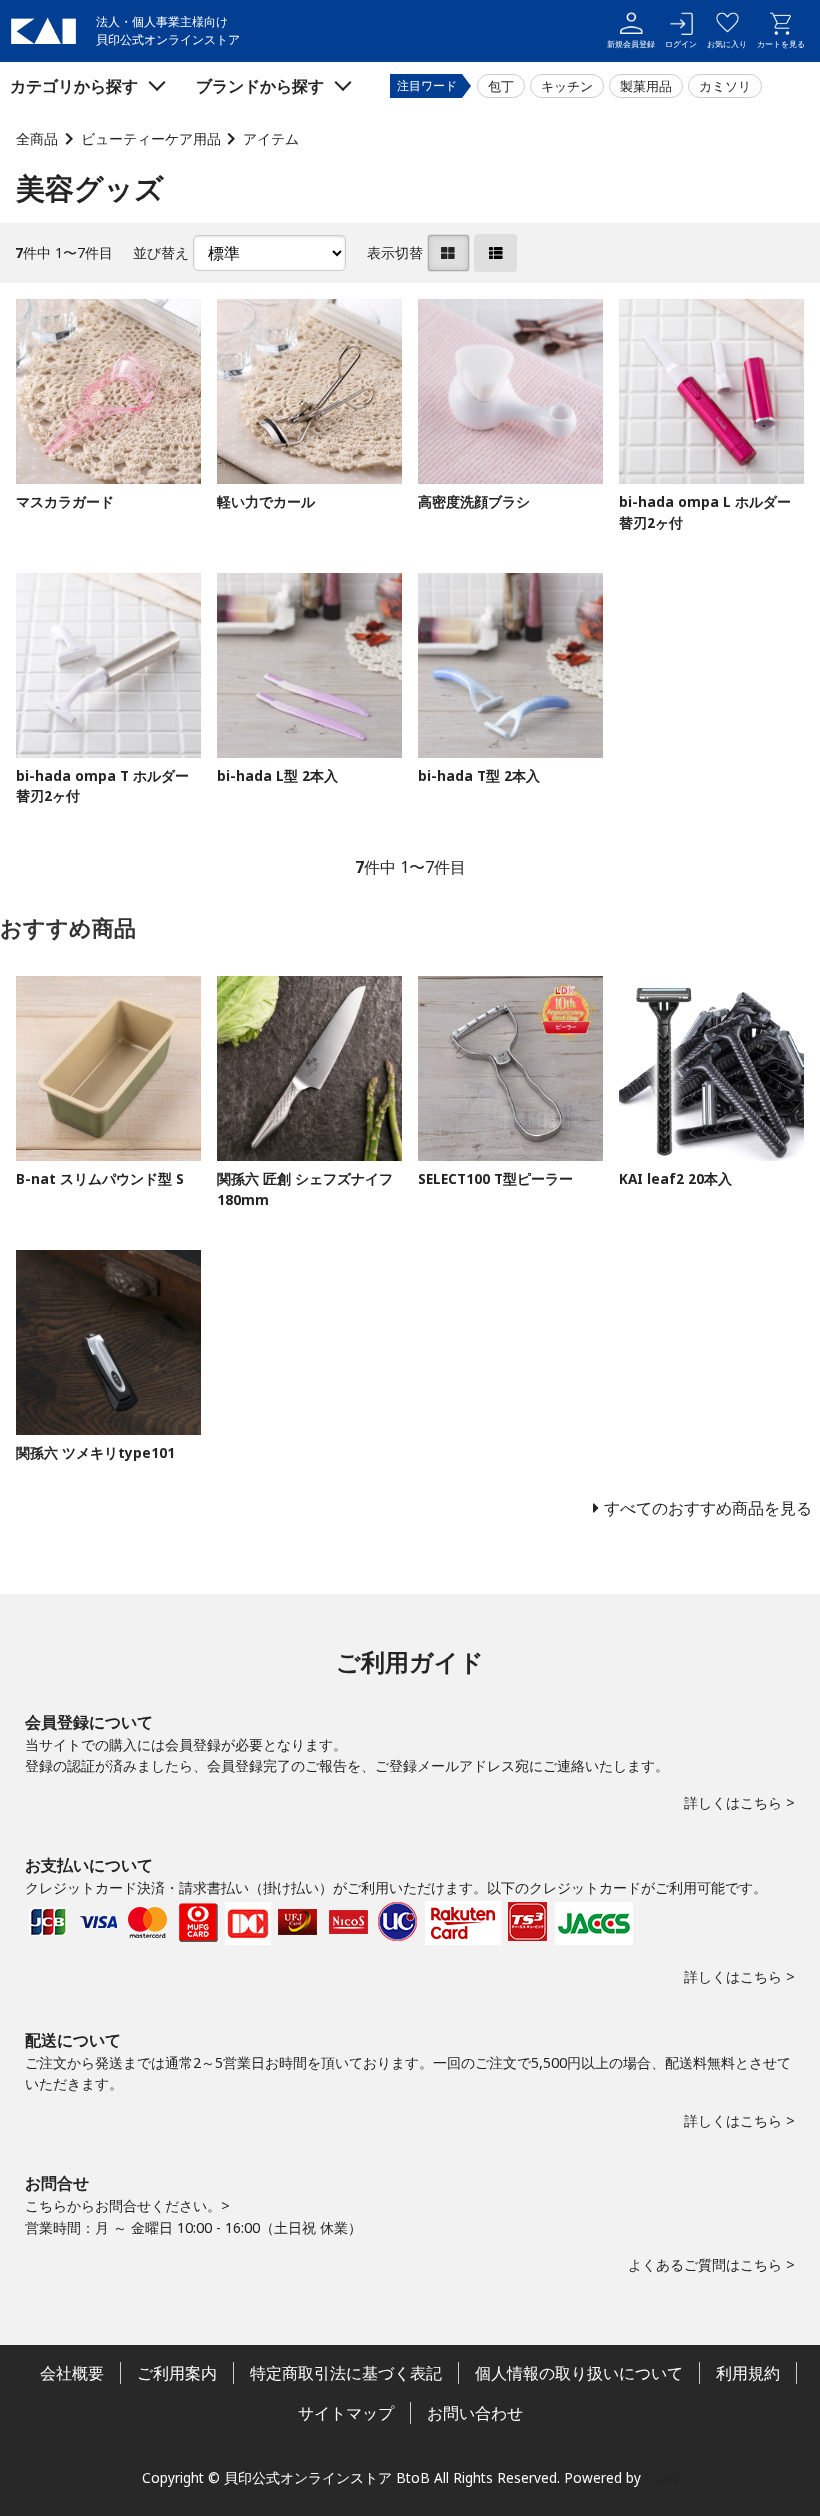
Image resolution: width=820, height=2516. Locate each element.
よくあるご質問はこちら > (711, 2264)
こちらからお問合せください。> (127, 2205)
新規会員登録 (631, 43)
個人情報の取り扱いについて (579, 2373)
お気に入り (727, 43)
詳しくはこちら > (739, 1802)
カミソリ (725, 86)
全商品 (37, 138)
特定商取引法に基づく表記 (346, 2373)
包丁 (501, 86)
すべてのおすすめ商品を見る (708, 1508)
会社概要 (72, 2373)
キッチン (567, 86)
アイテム (271, 138)
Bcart (662, 2477)
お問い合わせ (475, 2413)
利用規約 (748, 2373)
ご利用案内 (177, 2373)
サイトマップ (346, 2413)
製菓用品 (646, 86)
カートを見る (781, 43)
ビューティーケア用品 (151, 138)
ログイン (681, 43)
